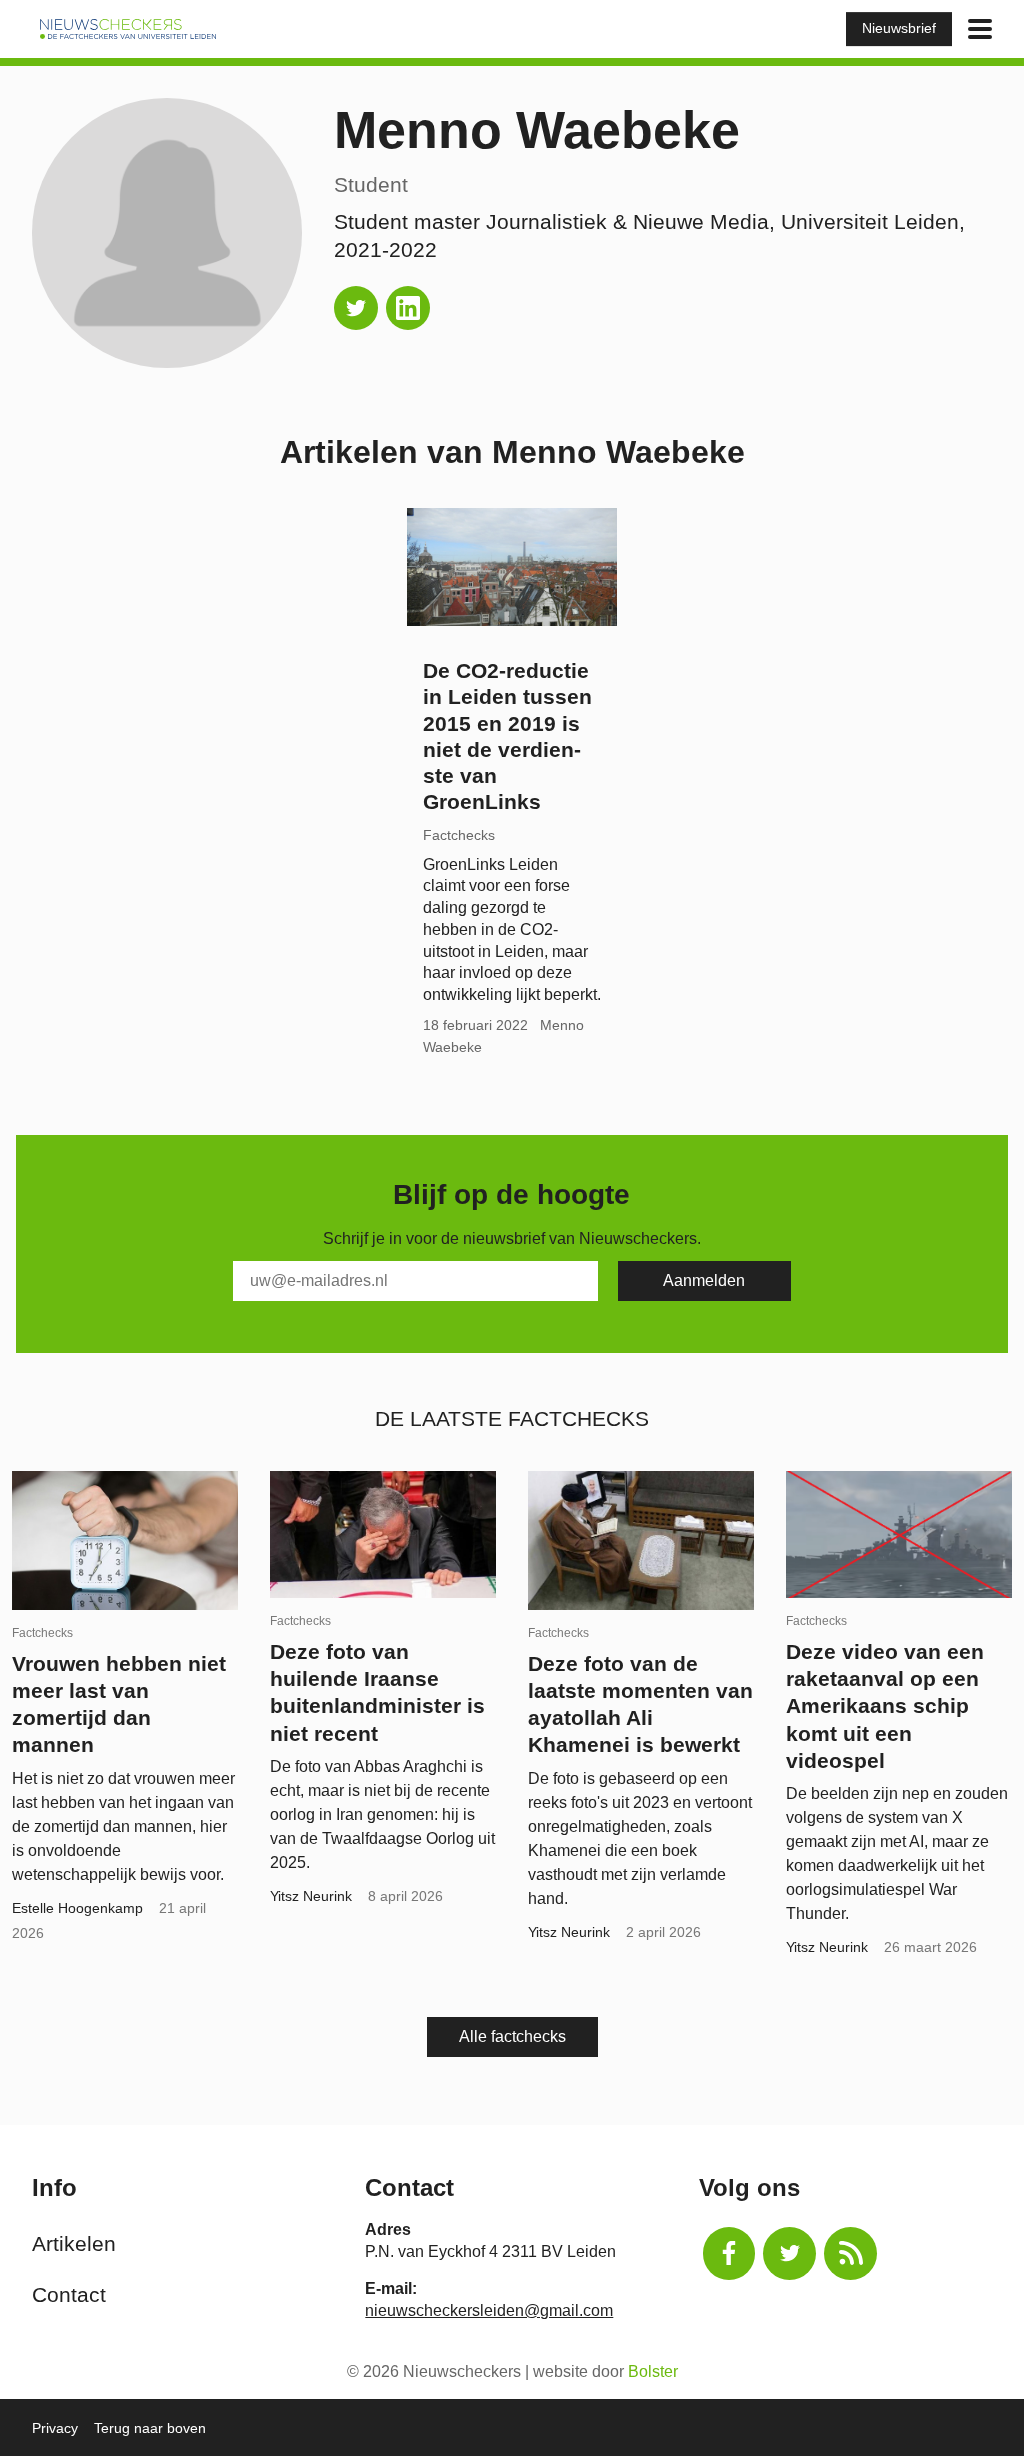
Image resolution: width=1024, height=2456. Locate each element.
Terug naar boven (150, 2428)
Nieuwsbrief (899, 28)
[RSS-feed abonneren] (850, 2253)
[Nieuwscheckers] (128, 28)
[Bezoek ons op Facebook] (729, 2253)
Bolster (653, 2371)
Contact (69, 2294)
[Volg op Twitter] (356, 308)
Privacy (55, 2428)
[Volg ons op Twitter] (789, 2253)
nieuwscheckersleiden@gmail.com (489, 2310)
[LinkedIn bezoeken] (408, 308)
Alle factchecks (512, 2036)
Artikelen (74, 2243)
